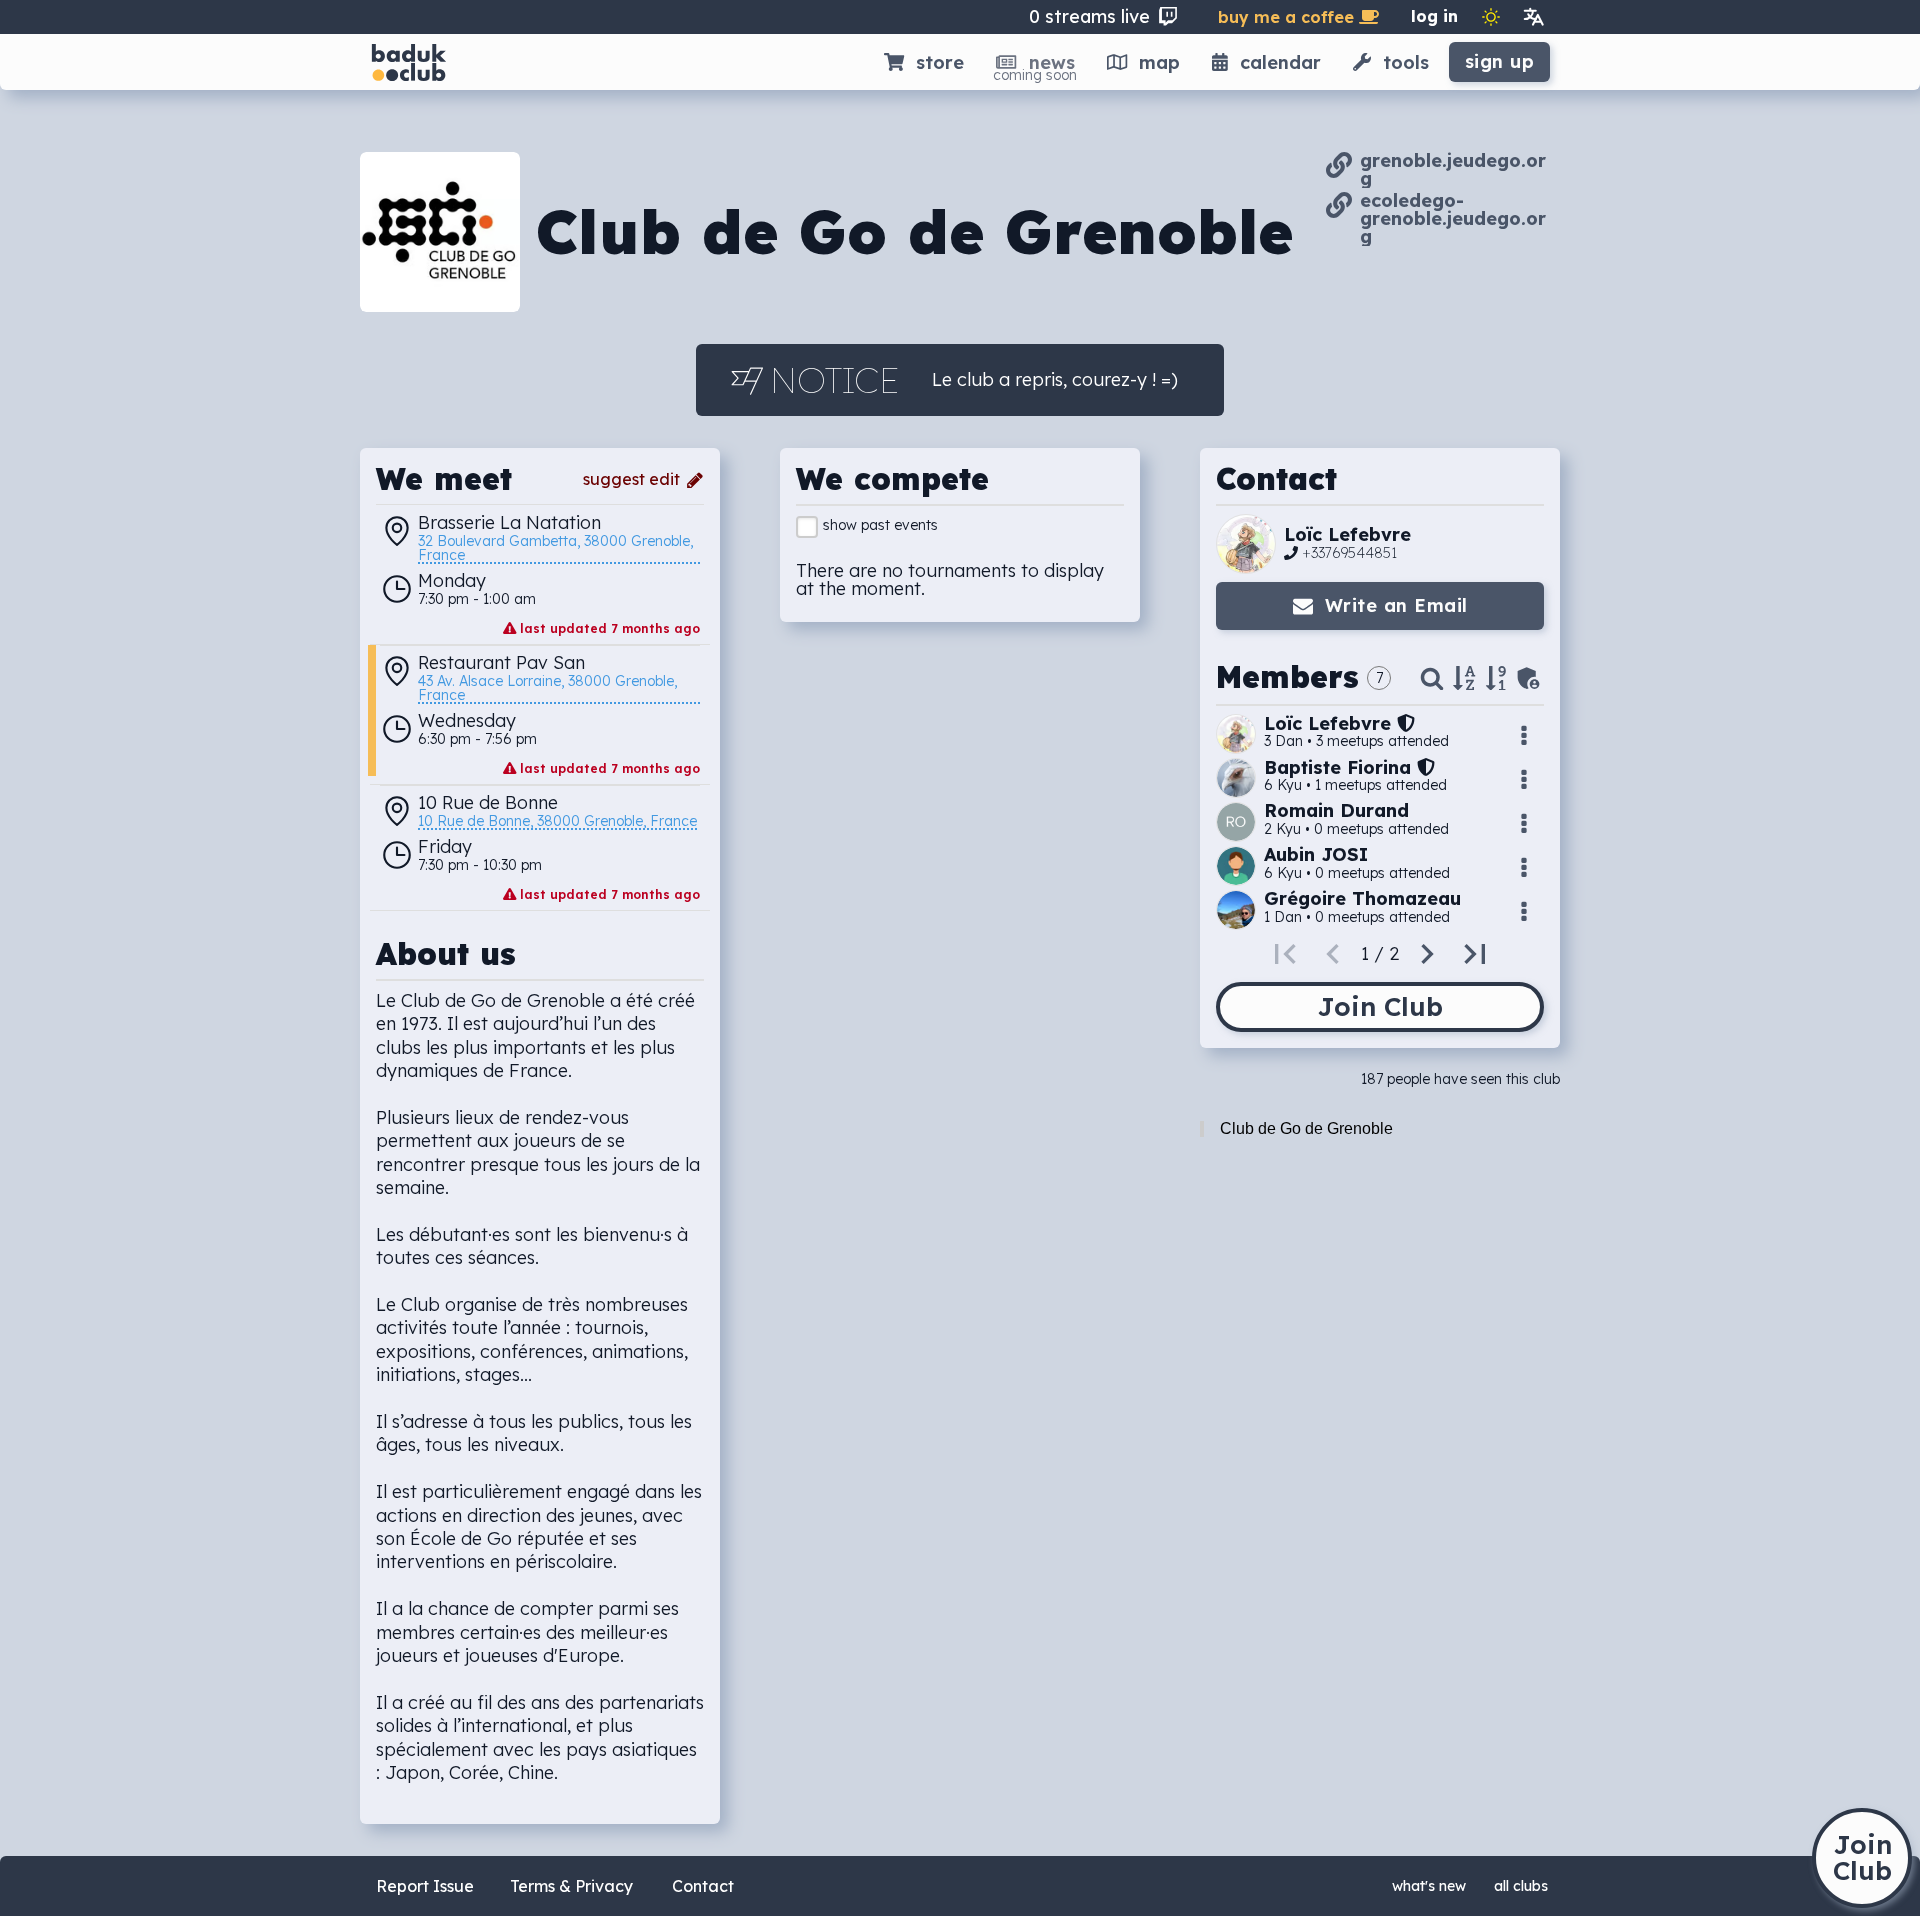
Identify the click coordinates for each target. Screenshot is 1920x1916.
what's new (1429, 1886)
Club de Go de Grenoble (1306, 1128)
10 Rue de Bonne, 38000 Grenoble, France (557, 822)
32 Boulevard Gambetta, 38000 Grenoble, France (557, 549)
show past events (880, 525)
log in (1434, 16)
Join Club (1380, 1006)
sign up (1500, 61)
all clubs (1521, 1886)
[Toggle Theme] (1491, 17)
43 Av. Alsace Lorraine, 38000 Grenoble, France (549, 689)
